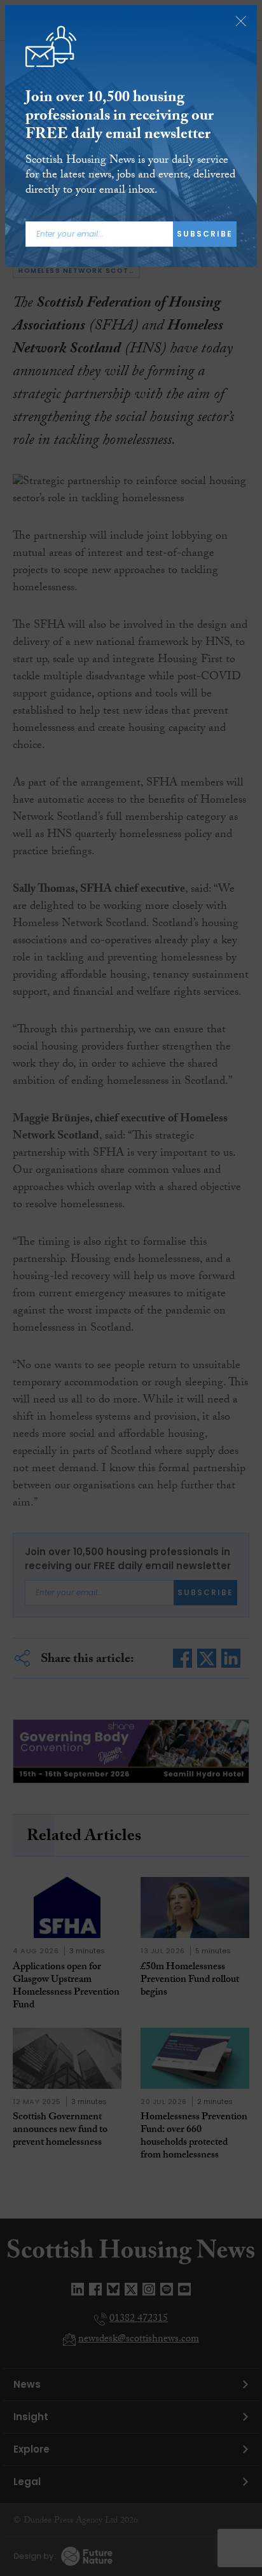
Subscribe (205, 234)
